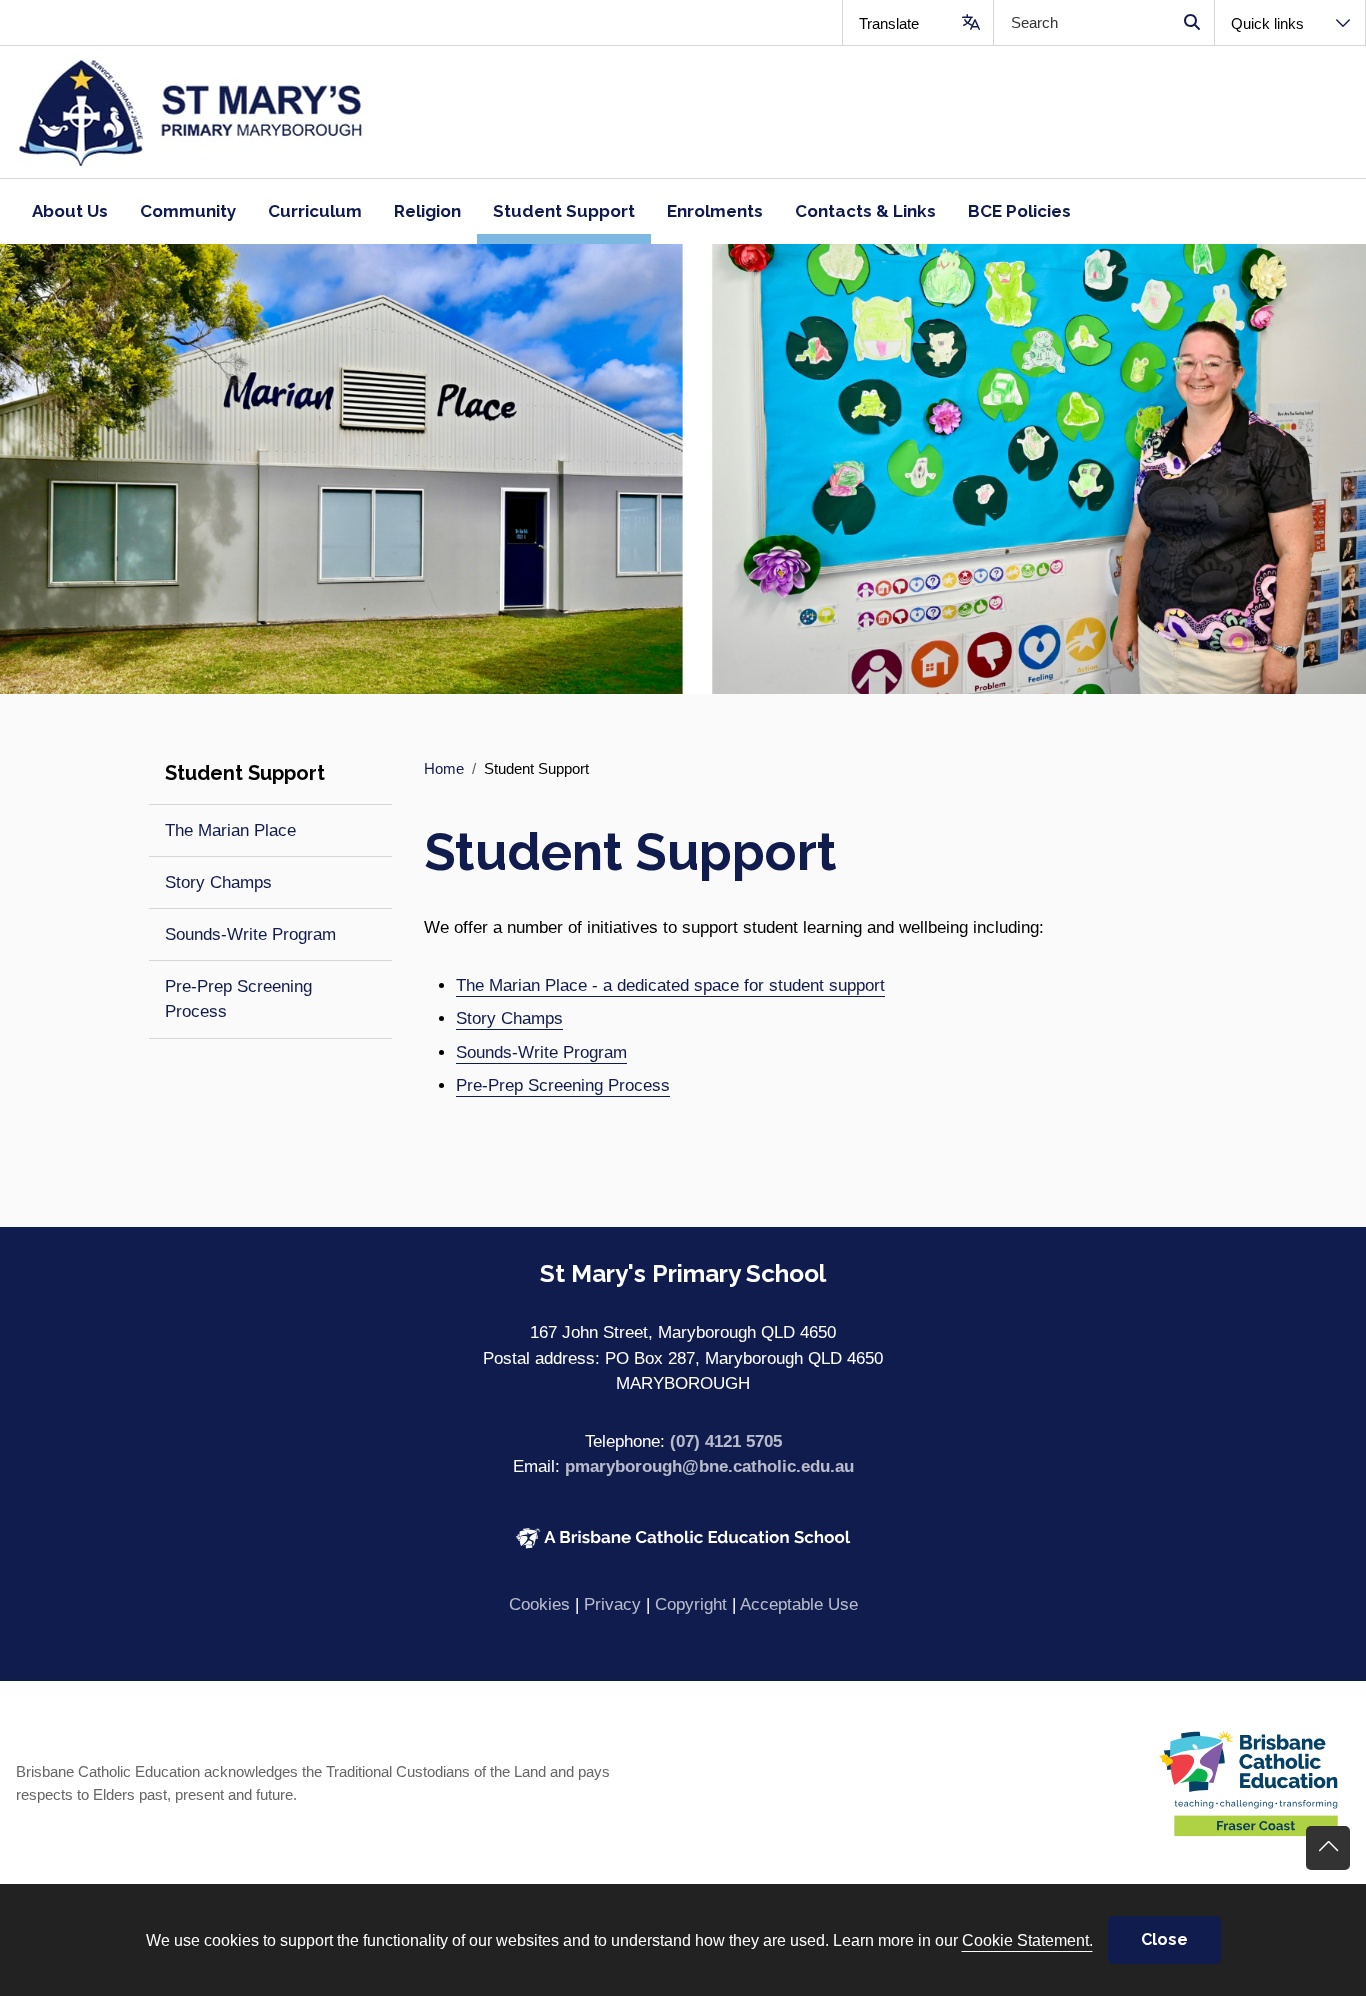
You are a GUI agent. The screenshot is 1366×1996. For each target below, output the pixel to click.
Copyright (691, 1604)
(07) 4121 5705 (726, 1441)
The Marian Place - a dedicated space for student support (670, 985)
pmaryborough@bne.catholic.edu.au (709, 1466)
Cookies (539, 1604)
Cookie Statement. (1027, 1940)
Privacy (612, 1604)
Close (1164, 1939)
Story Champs (509, 1018)
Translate (889, 23)
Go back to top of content (1328, 1848)
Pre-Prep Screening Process (563, 1085)
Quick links (1267, 23)
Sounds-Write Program (541, 1052)
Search (1191, 22)
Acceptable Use (799, 1604)
